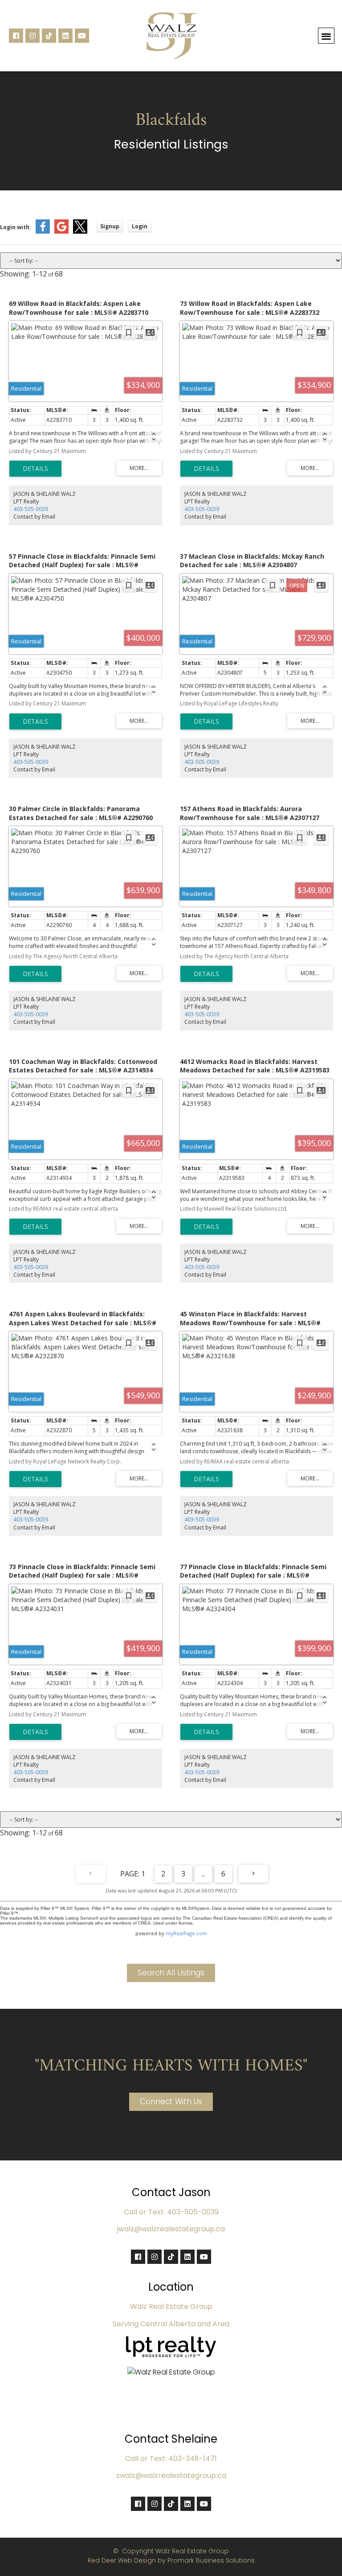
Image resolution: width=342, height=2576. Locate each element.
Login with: (16, 227)
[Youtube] (82, 36)
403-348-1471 (193, 2459)
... (203, 1874)
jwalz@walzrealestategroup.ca (171, 2229)
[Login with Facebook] (43, 232)
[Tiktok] (49, 36)
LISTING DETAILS (35, 469)
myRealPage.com (186, 1933)
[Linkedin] (65, 36)
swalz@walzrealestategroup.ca (171, 2475)
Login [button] (140, 226)
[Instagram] (33, 36)
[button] (326, 36)
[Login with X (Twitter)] (80, 232)
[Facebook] (16, 36)
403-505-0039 (31, 509)
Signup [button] (110, 226)
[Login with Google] (61, 232)
